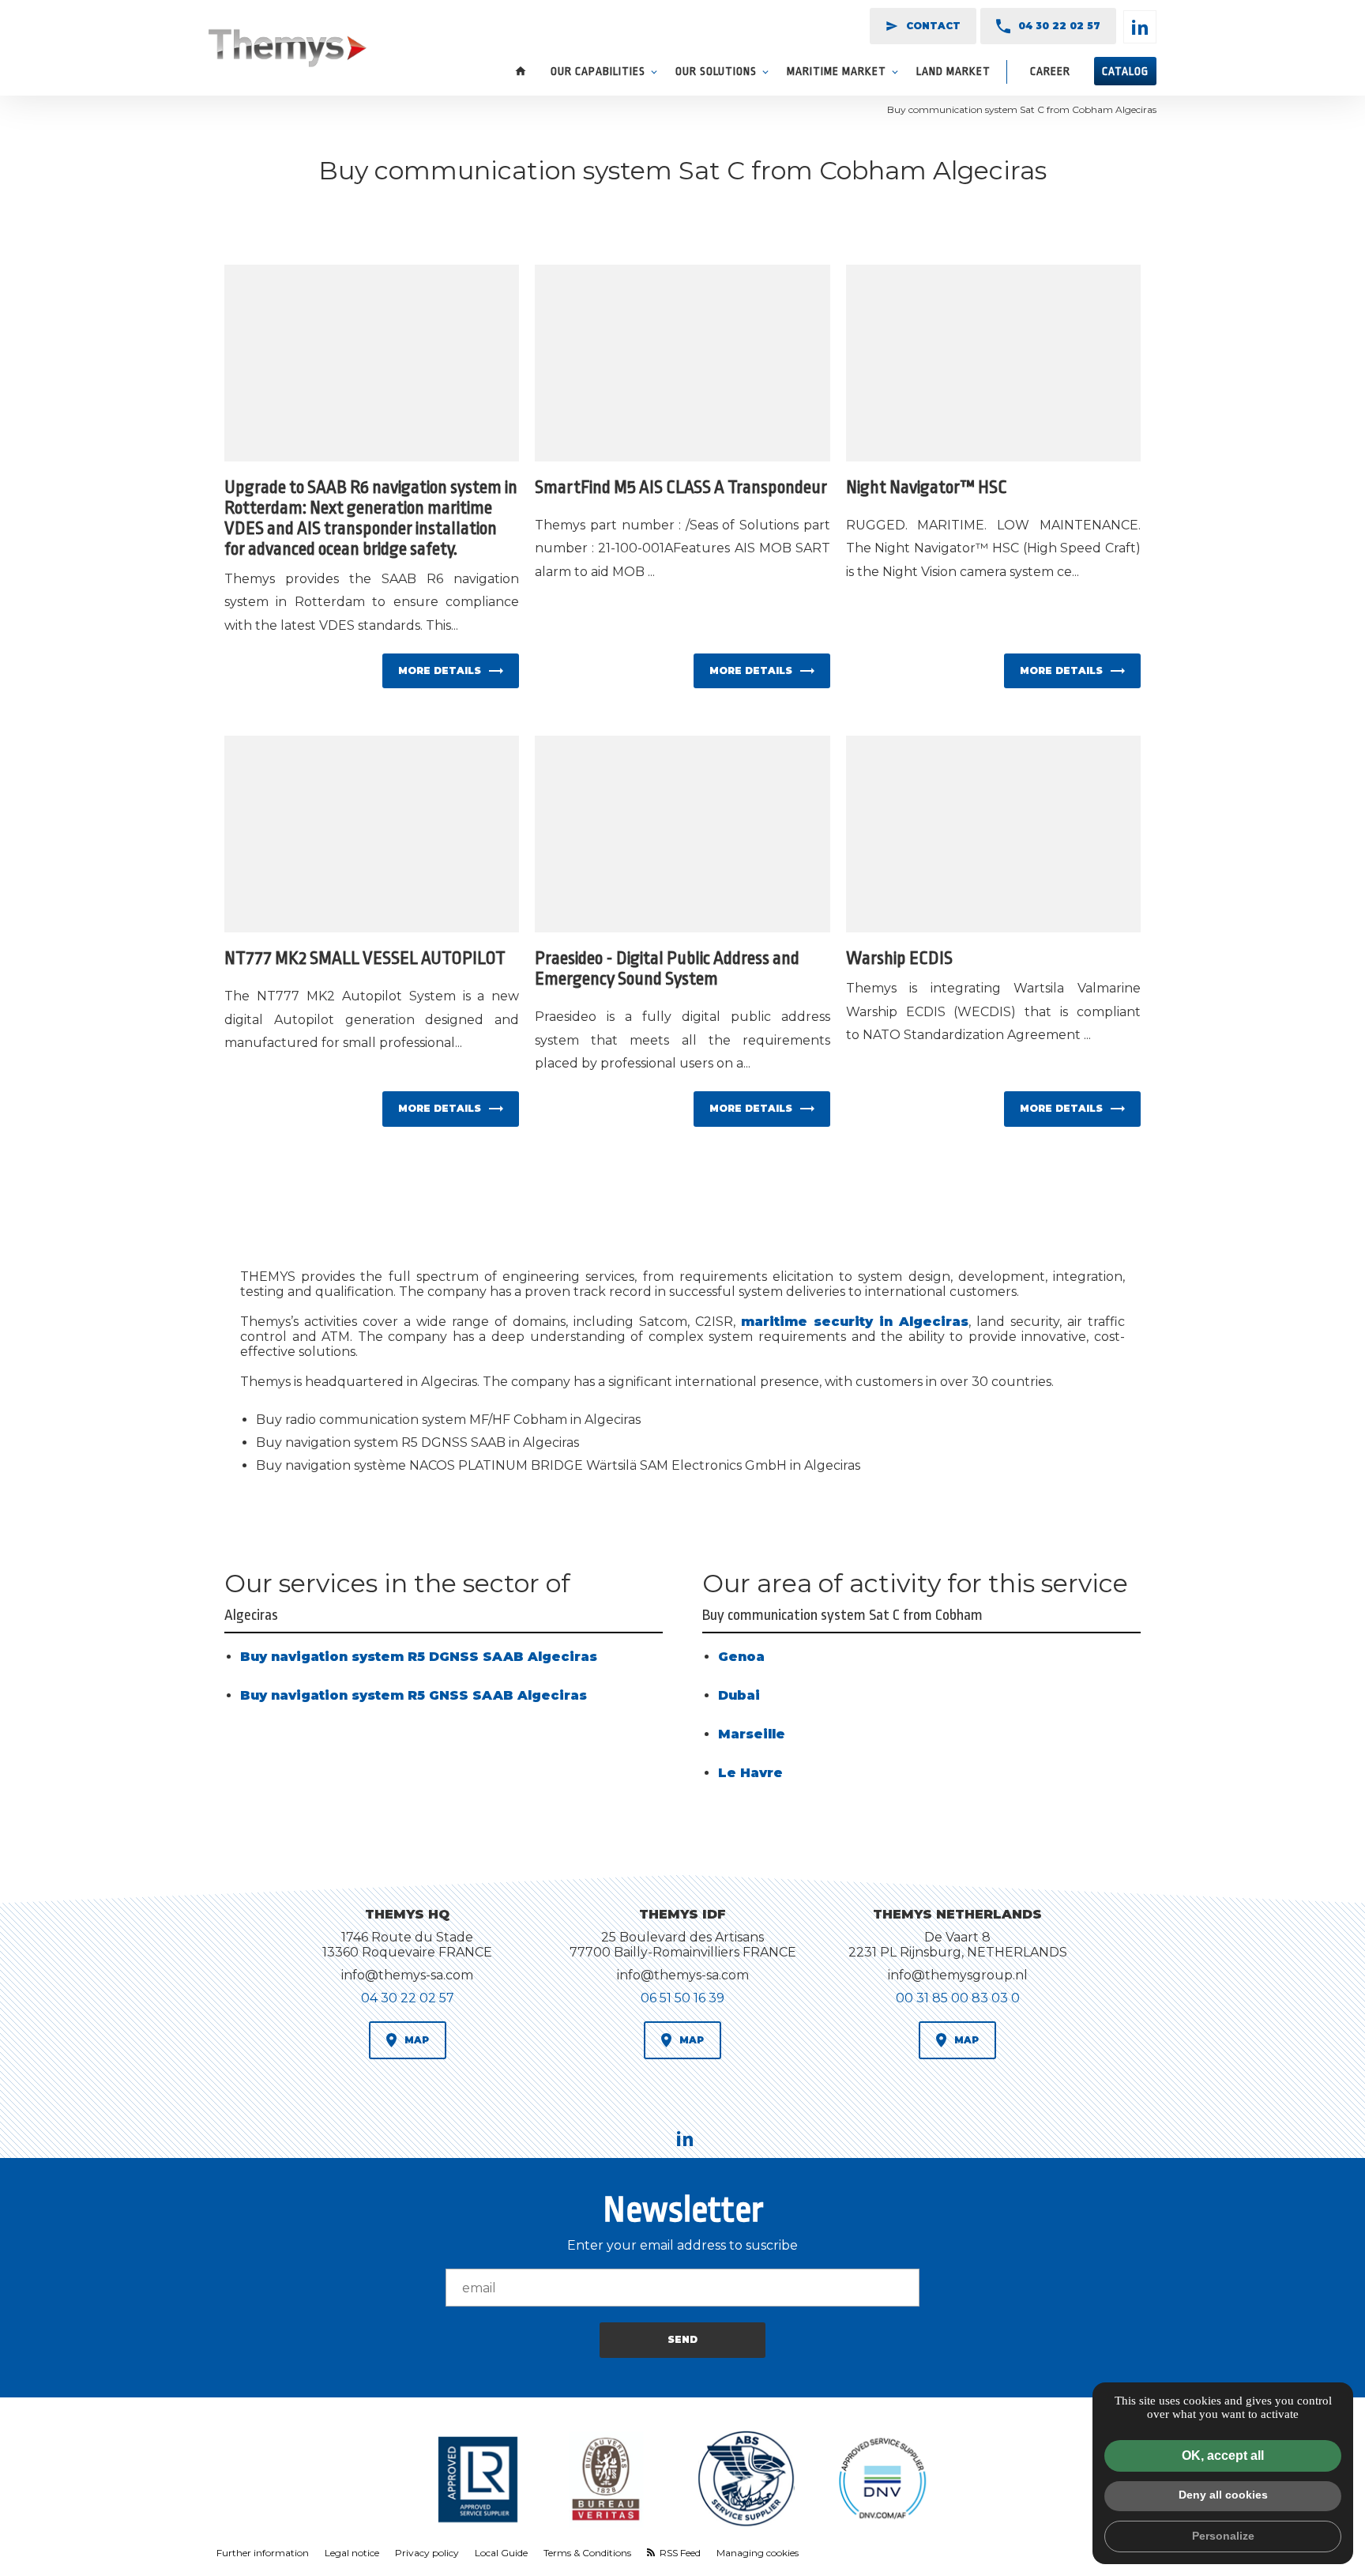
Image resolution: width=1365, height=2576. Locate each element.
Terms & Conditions (587, 2553)
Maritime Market (837, 71)
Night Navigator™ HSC (927, 488)
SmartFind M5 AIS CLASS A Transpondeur (681, 488)
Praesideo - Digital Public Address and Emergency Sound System (667, 969)
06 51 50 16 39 (682, 1998)
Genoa (741, 1657)
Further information (263, 2553)
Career (1050, 71)
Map (417, 2040)
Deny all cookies (1223, 2495)
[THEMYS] (288, 50)
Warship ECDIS (899, 958)
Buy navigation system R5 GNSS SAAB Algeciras (414, 1695)
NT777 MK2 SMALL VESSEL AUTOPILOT (365, 958)
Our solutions (716, 71)
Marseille (752, 1734)
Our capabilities (598, 71)
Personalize (1223, 2536)
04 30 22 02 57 (1059, 26)
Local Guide (501, 2553)
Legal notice (352, 2553)
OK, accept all (1223, 2455)
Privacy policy (427, 2553)
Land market (953, 71)
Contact (923, 26)
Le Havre (750, 1773)
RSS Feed (679, 2553)
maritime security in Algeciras (855, 1322)
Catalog (1125, 71)
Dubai (739, 1695)
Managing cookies (758, 2553)
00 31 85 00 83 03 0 (958, 1998)
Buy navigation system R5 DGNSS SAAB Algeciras (419, 1657)
